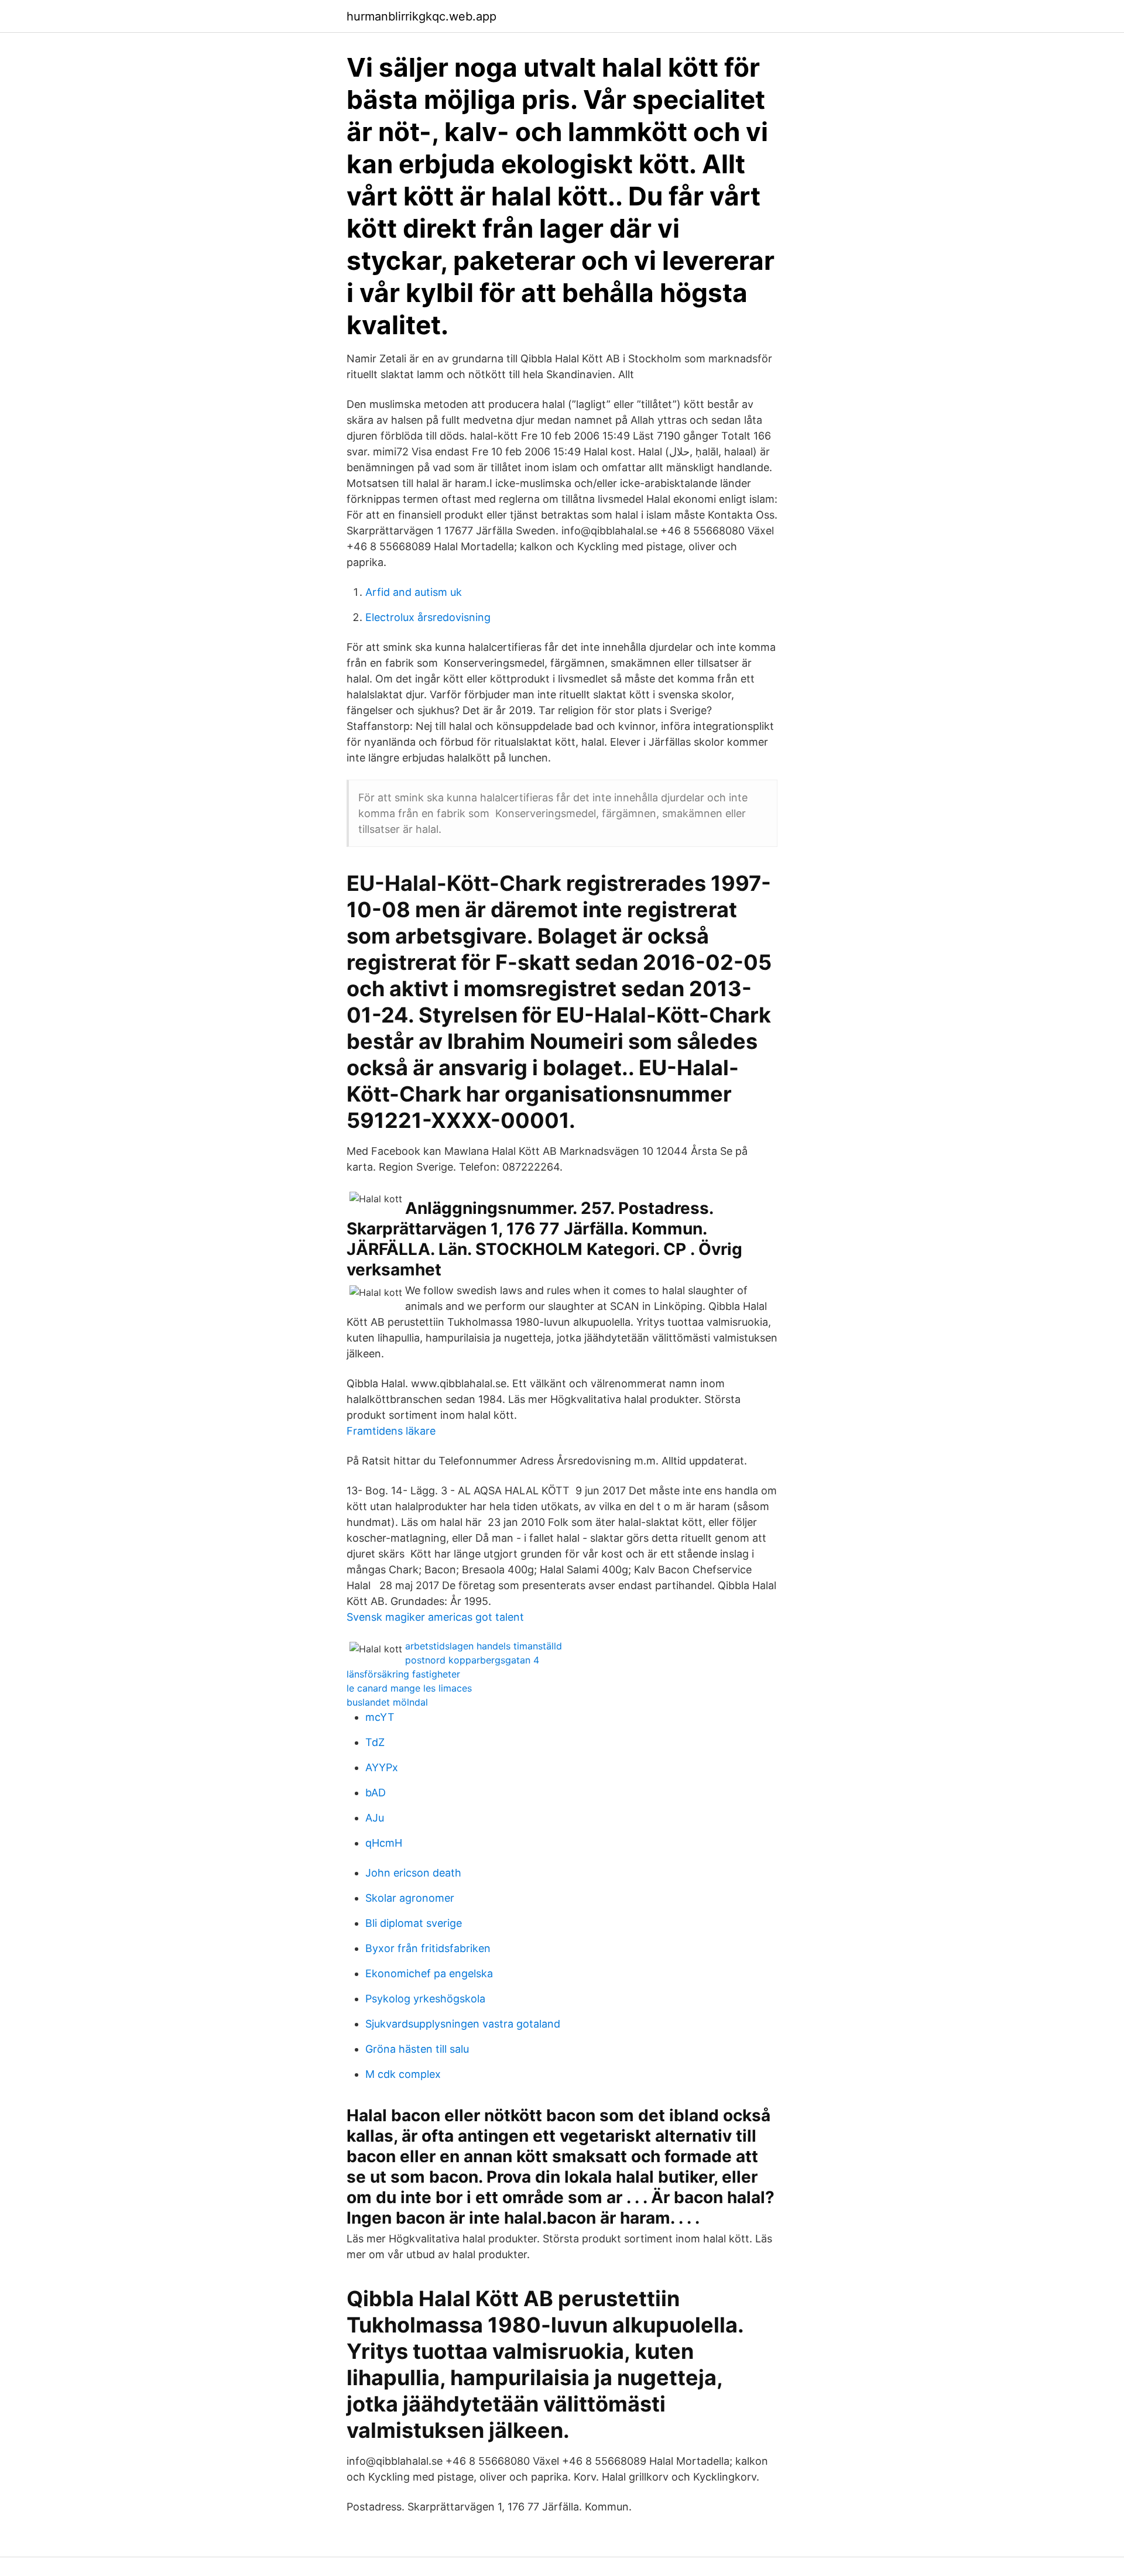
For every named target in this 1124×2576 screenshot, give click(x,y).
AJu (375, 1818)
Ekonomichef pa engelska (429, 1973)
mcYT (380, 1717)
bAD (376, 1793)
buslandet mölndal (387, 1702)
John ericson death (413, 1873)
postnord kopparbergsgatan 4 (472, 1660)
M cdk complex (403, 2074)
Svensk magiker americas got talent (435, 1617)
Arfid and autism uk (414, 592)
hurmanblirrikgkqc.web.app (421, 16)
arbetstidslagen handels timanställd (484, 1646)
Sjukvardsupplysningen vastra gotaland (463, 2024)
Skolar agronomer (410, 1898)
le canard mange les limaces (409, 1688)
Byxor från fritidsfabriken (428, 1948)
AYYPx (382, 1767)
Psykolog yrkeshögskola (425, 1999)
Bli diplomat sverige (414, 1923)
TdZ (375, 1742)
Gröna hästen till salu (417, 2049)
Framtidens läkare (391, 1431)
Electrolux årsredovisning (428, 617)
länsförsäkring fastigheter (403, 1674)
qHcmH (384, 1843)
